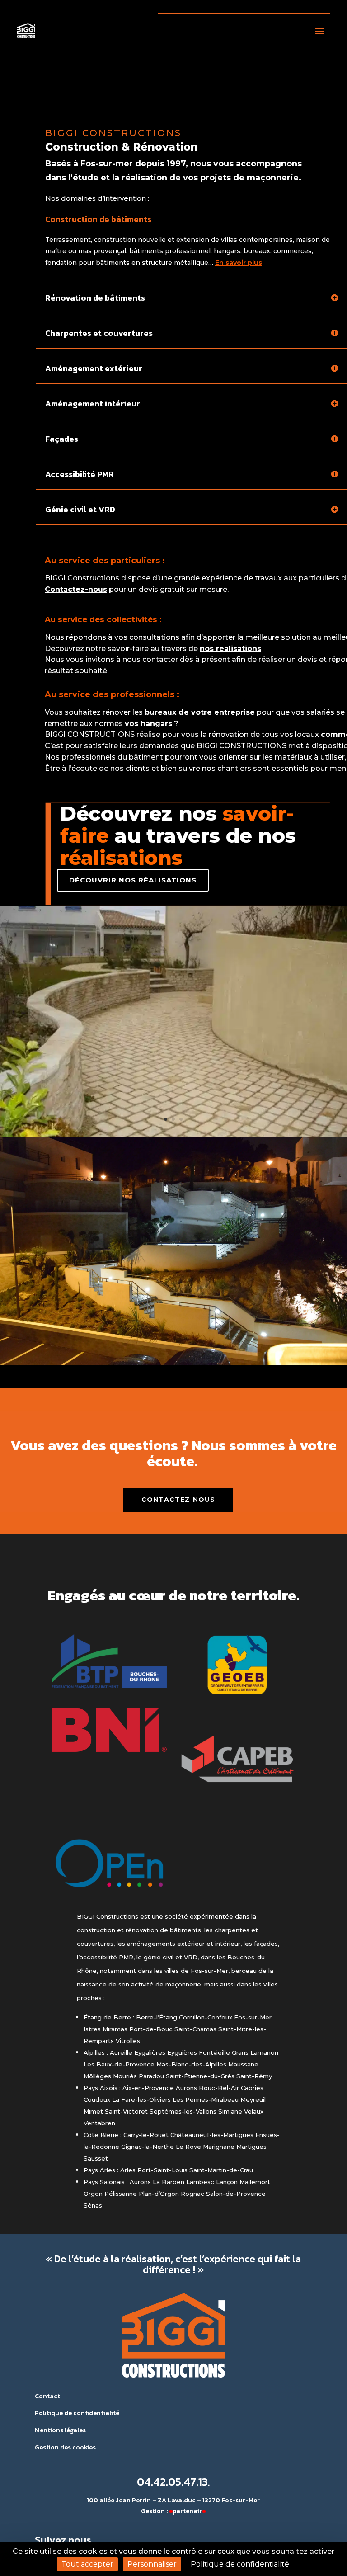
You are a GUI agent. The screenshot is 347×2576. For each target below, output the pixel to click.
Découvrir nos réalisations (133, 880)
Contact (47, 2396)
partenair (187, 2511)
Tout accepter (87, 2564)
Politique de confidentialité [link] (240, 2564)
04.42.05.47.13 (172, 2482)
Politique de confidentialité (77, 2413)
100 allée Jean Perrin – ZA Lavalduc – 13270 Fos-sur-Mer (173, 2500)
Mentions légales (60, 2430)
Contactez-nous (178, 1500)
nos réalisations (230, 649)
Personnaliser (152, 2564)
